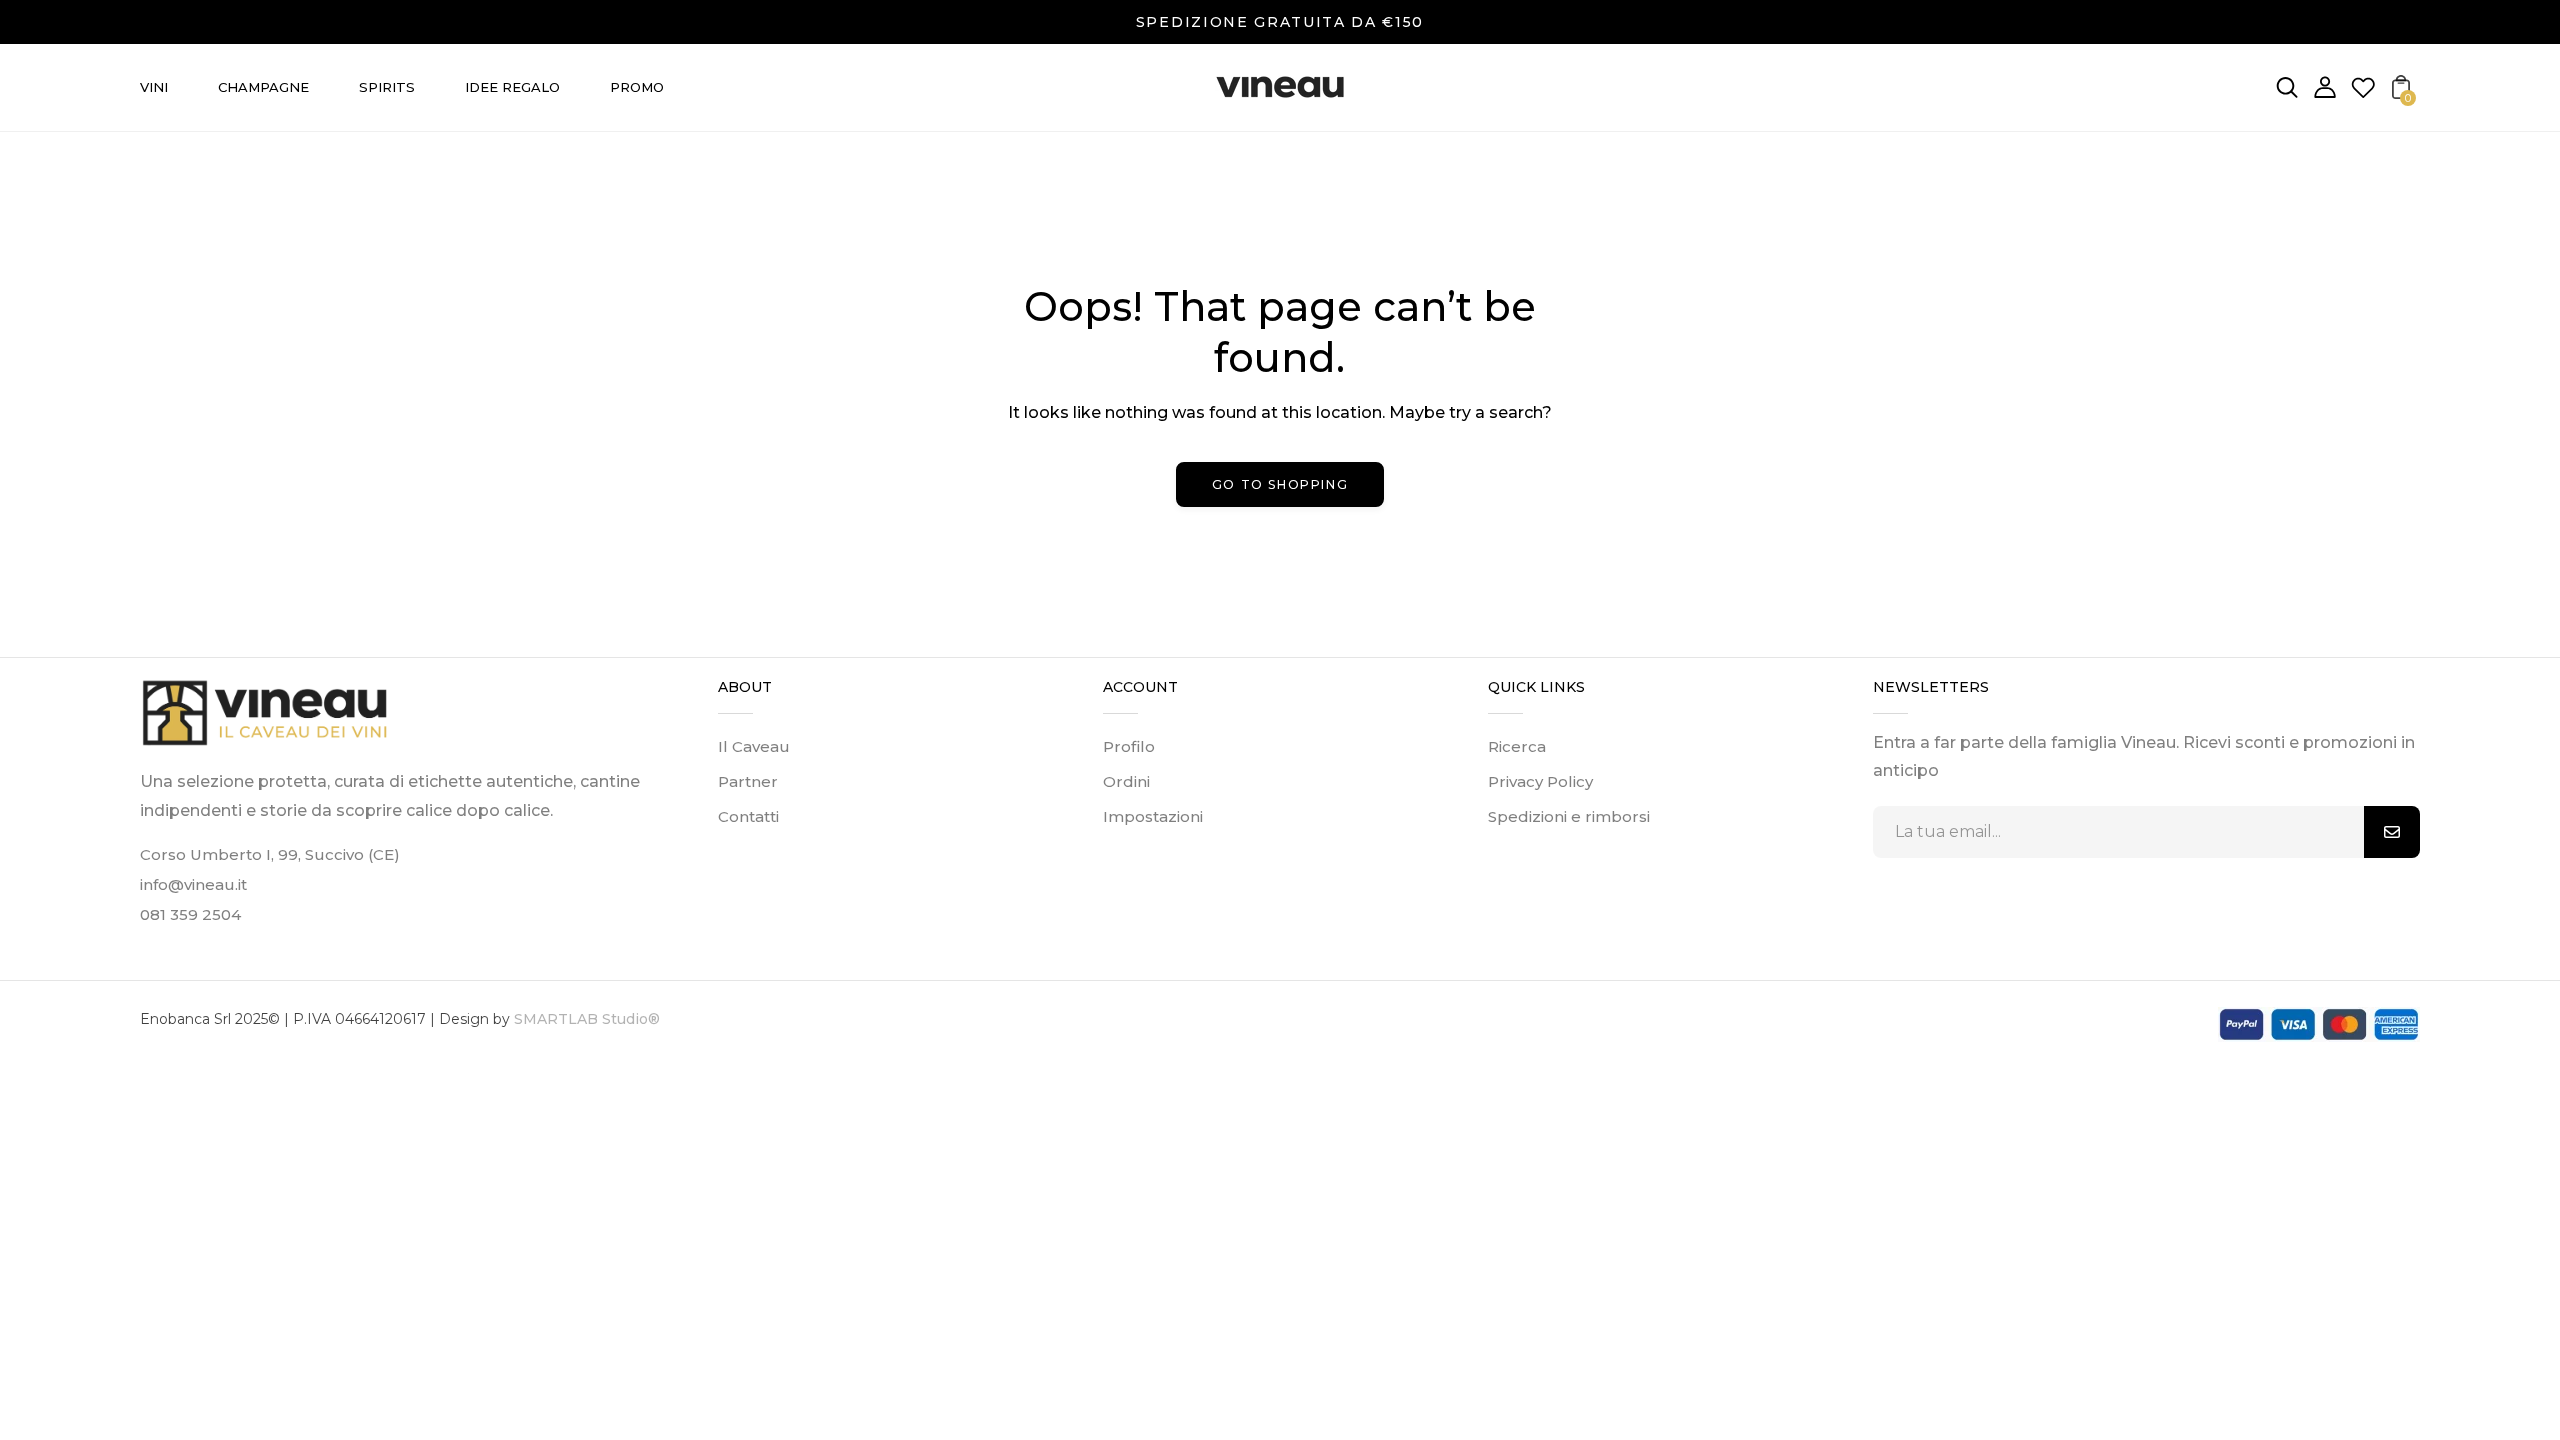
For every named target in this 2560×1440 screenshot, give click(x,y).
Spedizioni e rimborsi (1569, 816)
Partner (748, 781)
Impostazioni (1153, 816)
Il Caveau (754, 746)
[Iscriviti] (2392, 832)
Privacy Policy (1540, 781)
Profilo (1129, 746)
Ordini (1126, 781)
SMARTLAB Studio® (585, 1019)
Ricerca (1517, 746)
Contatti (748, 816)
